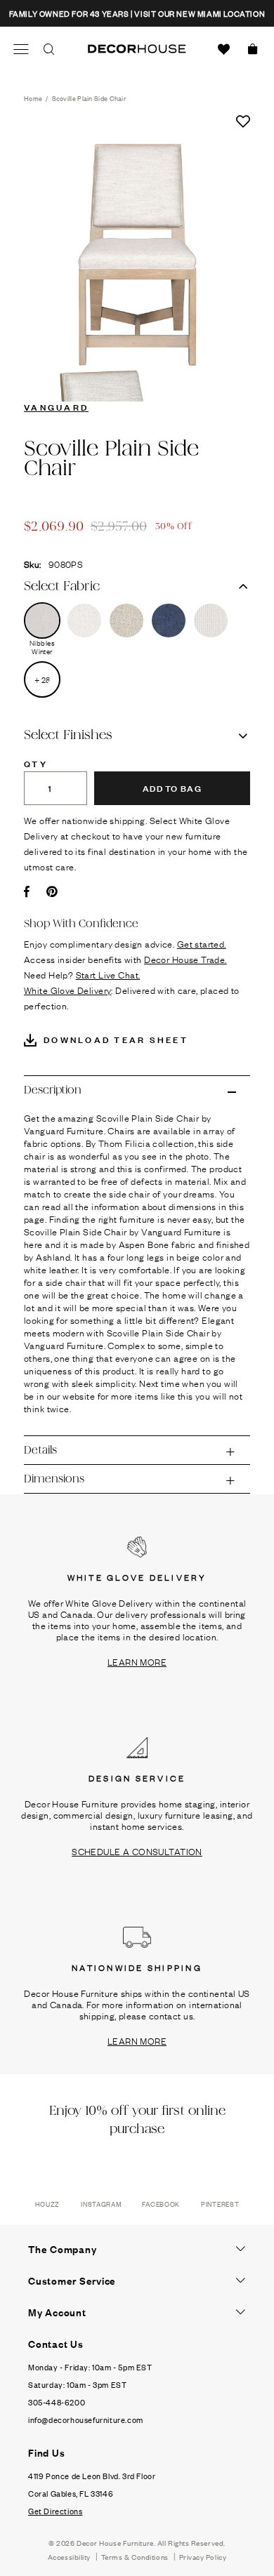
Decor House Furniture (115, 2543)
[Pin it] (52, 891)
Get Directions (55, 2511)
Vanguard (56, 406)
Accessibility (69, 2557)
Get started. (202, 943)
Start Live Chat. (108, 974)
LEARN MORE (137, 1661)
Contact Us (56, 2344)
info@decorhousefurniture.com (86, 2419)
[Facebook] (27, 891)
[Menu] (21, 49)
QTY (36, 763)
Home (33, 98)
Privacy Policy (203, 2557)
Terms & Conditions (135, 2557)
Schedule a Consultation (137, 1851)
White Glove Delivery (67, 990)
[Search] (49, 49)
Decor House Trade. (185, 959)
